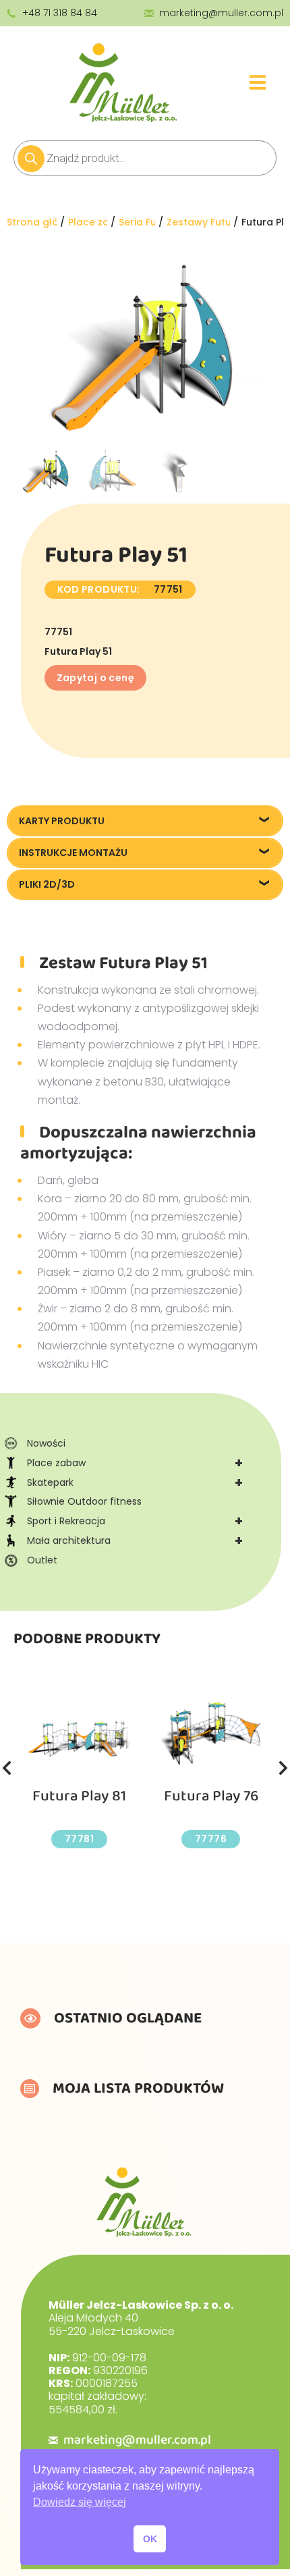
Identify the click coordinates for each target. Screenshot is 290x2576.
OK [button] (150, 2539)
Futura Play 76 (211, 1796)
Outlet (42, 1560)
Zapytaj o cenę (96, 678)
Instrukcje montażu (73, 853)
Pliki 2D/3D (47, 884)
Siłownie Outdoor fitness (84, 1501)
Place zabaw (135, 1463)
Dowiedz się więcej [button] (80, 2502)
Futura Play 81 (79, 1796)
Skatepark (135, 1482)
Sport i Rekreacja (135, 1521)
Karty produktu (62, 821)
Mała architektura (135, 1540)
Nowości (46, 1443)
